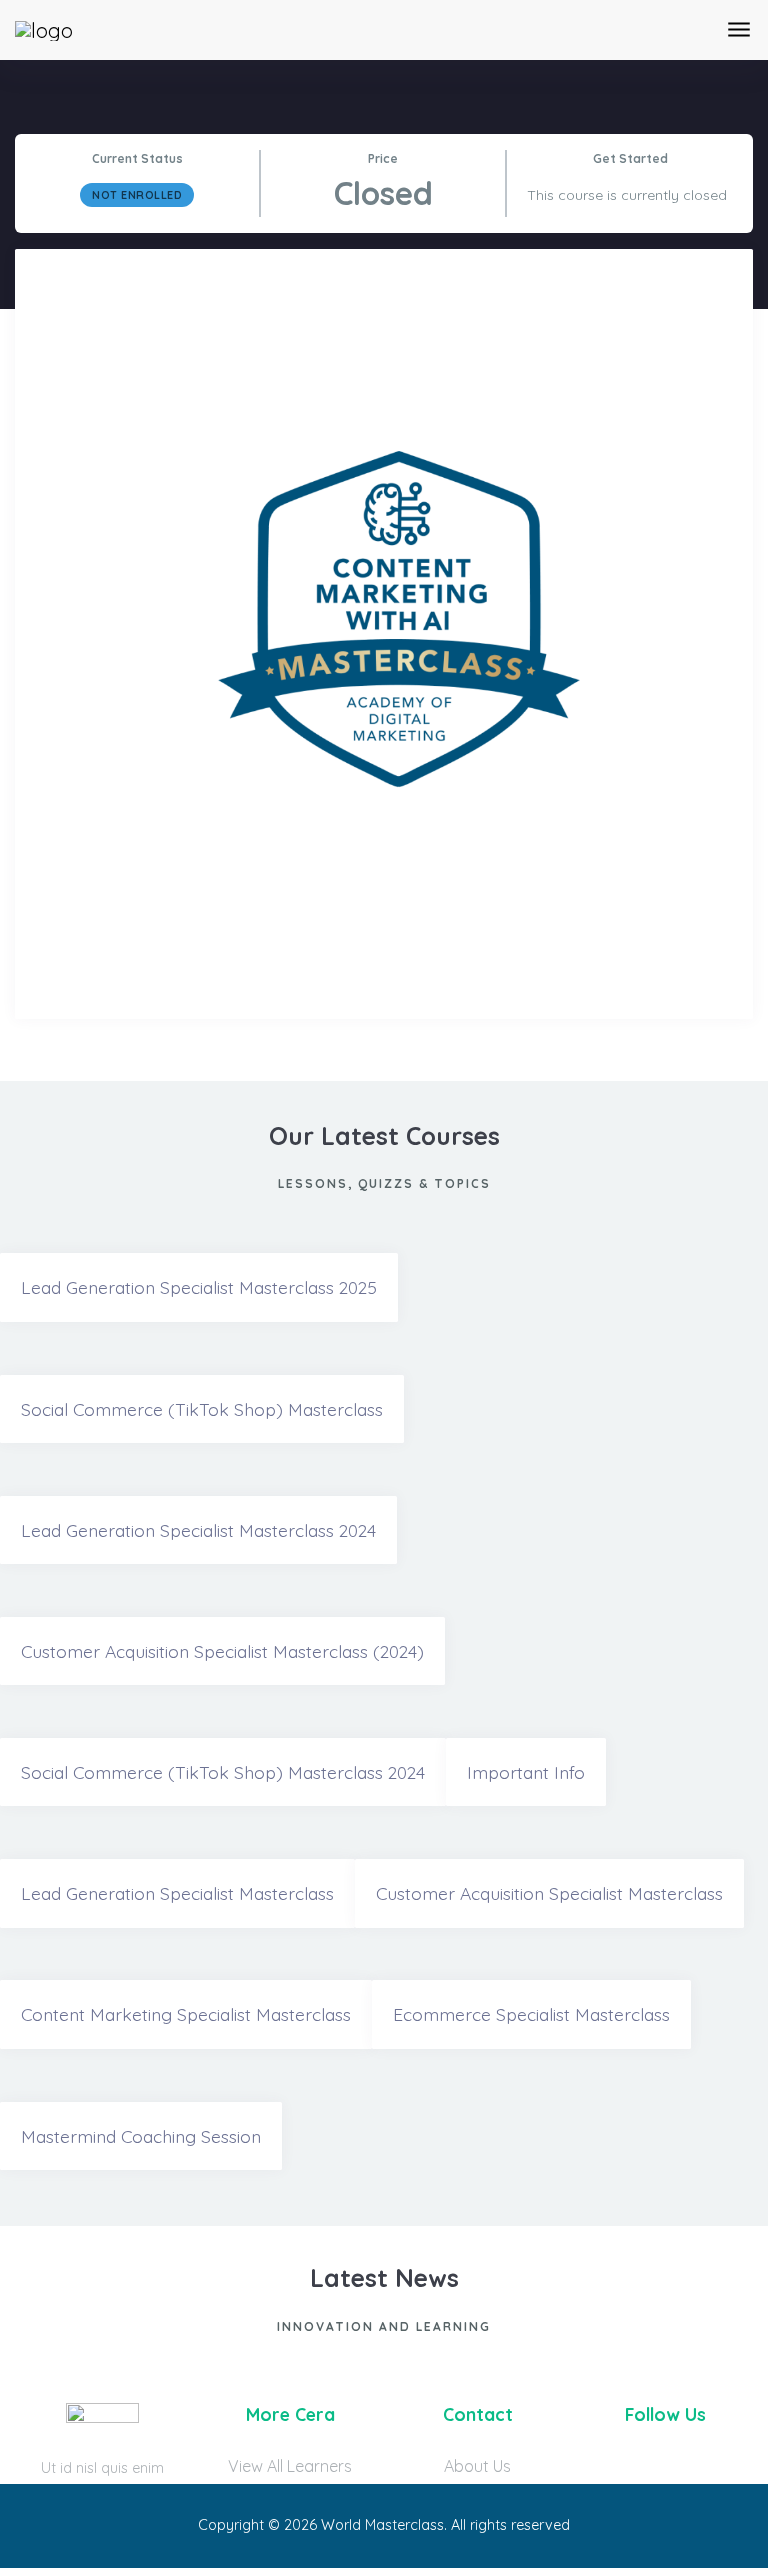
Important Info (526, 1772)
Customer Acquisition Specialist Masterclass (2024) (222, 1651)
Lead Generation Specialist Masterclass (177, 1893)
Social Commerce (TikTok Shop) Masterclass (202, 1409)
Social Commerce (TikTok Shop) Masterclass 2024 (223, 1772)
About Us (477, 2466)
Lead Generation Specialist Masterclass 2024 (198, 1530)
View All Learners (290, 2466)
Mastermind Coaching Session (141, 2136)
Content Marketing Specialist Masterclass (186, 2014)
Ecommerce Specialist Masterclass (531, 2014)
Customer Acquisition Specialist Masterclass (549, 1893)
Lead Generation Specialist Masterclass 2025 (199, 1287)
